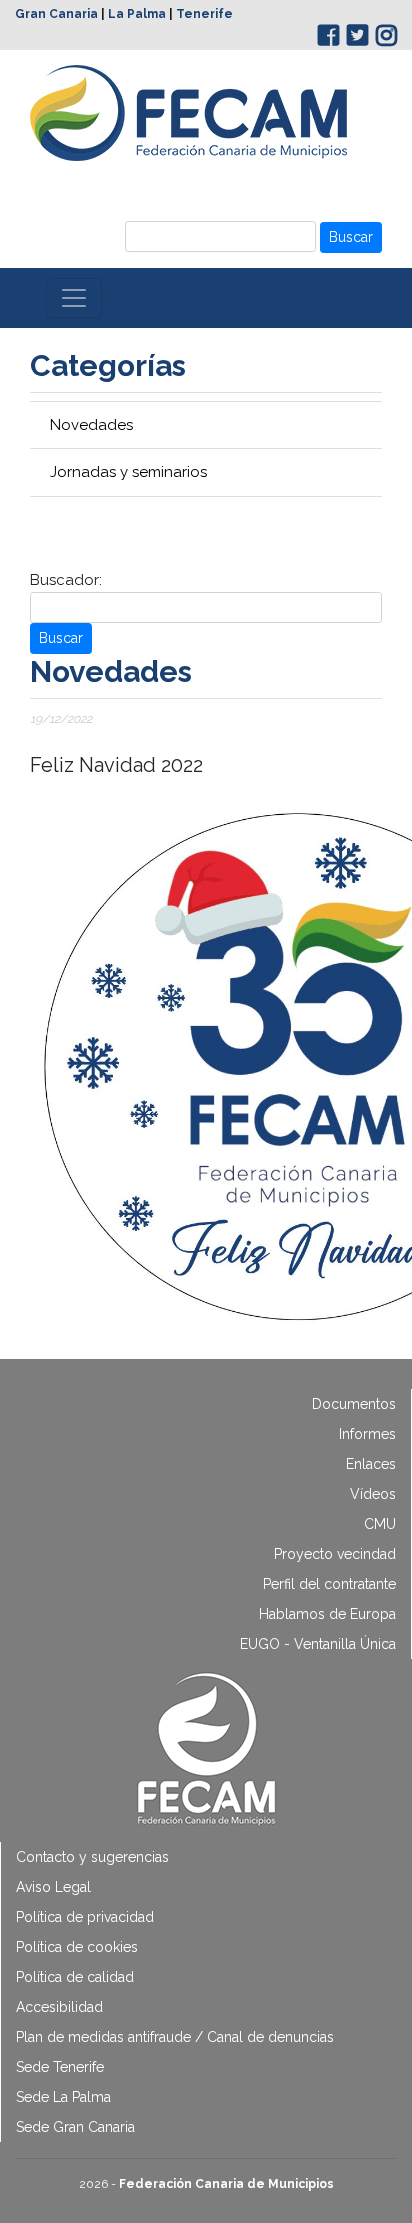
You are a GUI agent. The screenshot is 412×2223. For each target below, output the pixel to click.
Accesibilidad (59, 2007)
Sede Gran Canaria (75, 2127)
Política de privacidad (85, 1917)
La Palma (137, 14)
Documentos (354, 1404)
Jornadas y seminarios (128, 472)
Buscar (351, 237)
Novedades (91, 425)
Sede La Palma (63, 2097)
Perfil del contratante (329, 1584)
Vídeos (373, 1494)
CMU (380, 1524)
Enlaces (371, 1464)
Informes (367, 1434)
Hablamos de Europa (327, 1614)
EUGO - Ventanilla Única (318, 1644)
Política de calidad (75, 1977)
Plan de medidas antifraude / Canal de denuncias (175, 2037)
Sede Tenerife (60, 2067)
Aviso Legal (53, 1887)
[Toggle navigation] (74, 298)
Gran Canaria (56, 14)
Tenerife (204, 14)
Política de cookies (77, 1947)
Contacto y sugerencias (92, 1857)
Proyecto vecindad (335, 1554)
